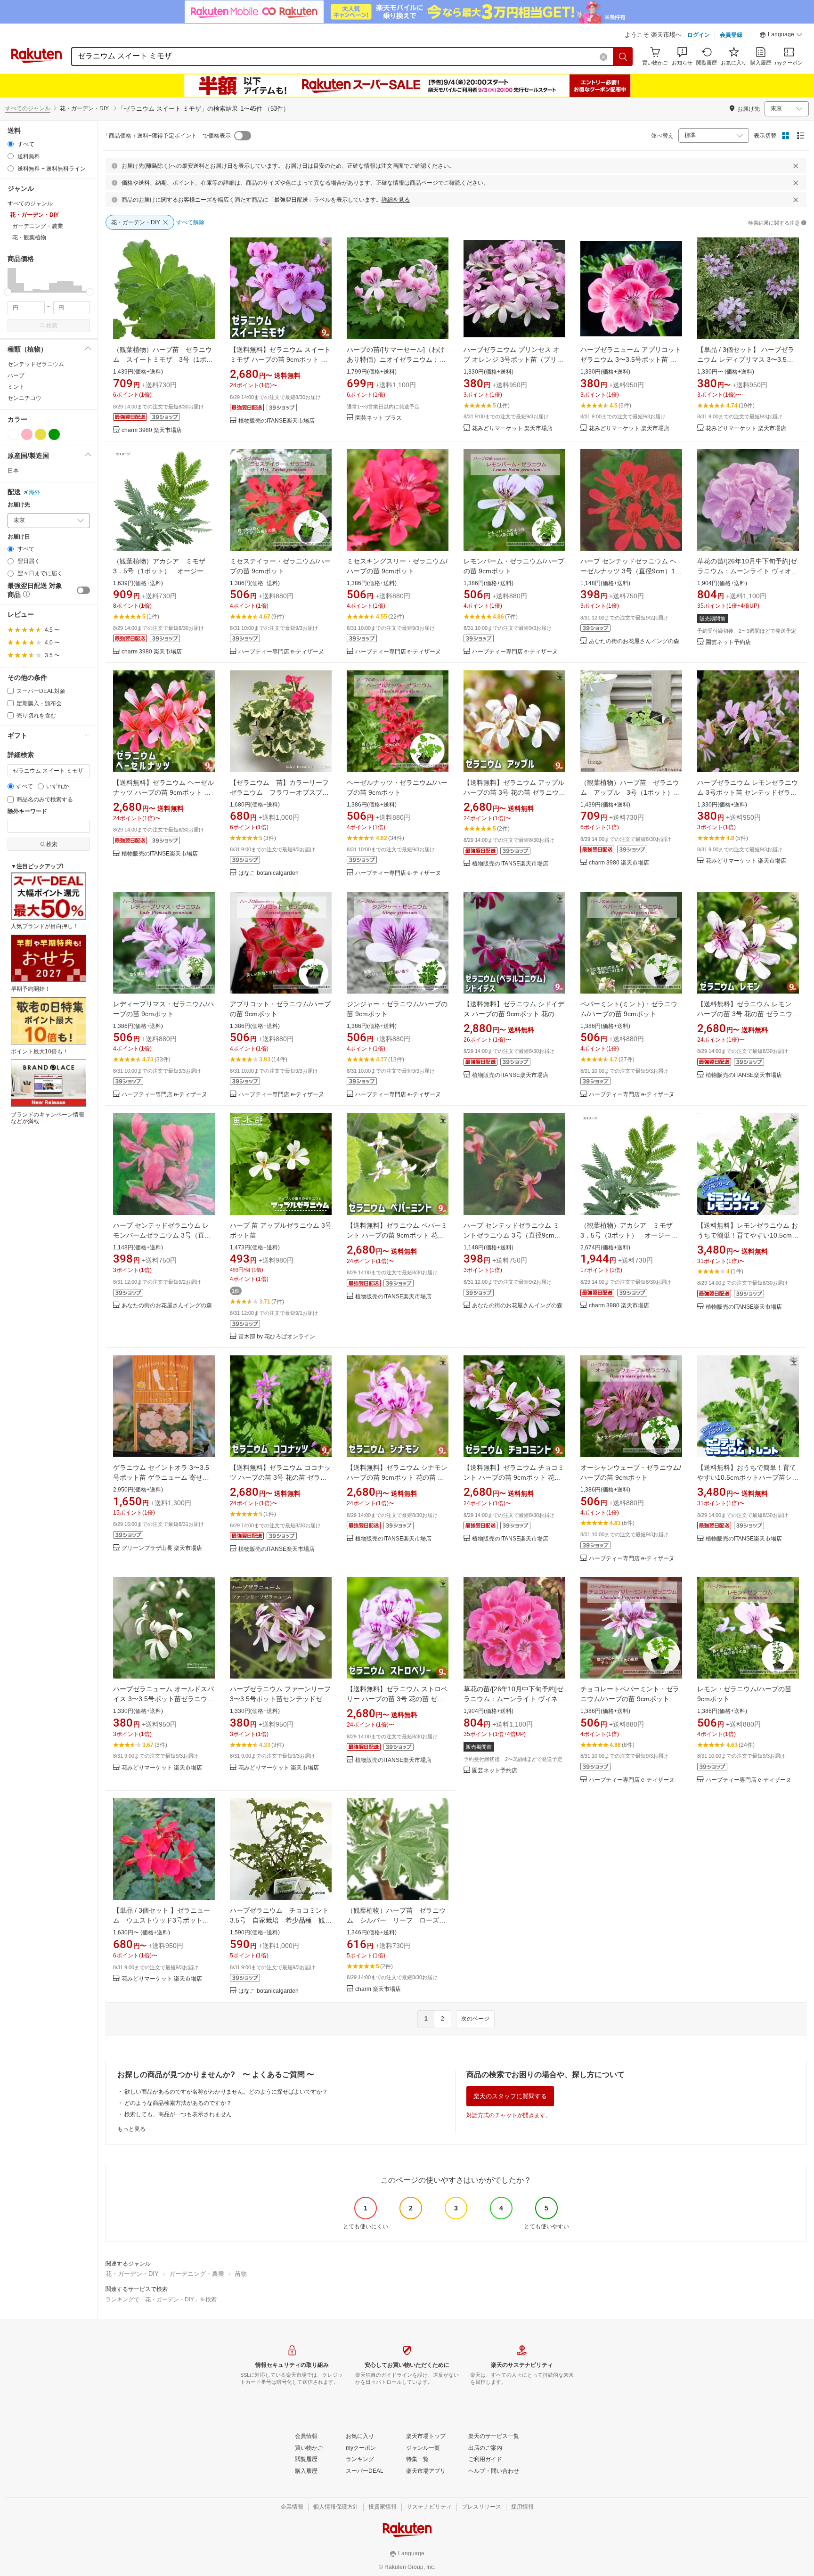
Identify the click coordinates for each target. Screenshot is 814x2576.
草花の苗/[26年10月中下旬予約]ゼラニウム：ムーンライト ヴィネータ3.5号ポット (514, 1699)
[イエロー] (41, 434)
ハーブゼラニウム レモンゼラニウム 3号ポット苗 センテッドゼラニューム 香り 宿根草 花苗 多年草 (748, 792)
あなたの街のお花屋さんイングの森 (634, 641)
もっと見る (131, 2129)
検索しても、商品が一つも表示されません (178, 2114)
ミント (16, 387)
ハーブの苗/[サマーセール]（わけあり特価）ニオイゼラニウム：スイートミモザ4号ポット (396, 359)
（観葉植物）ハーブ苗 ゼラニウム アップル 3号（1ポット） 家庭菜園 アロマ (630, 792)
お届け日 (19, 537)
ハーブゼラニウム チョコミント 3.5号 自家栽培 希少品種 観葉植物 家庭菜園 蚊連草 (283, 1920)
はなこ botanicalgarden (269, 873)
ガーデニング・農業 (197, 2274)
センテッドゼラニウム (36, 364)
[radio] (11, 144)
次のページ (475, 2019)
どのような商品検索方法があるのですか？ (178, 2103)
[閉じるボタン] (796, 166)
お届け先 (19, 505)
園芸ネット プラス (379, 418)
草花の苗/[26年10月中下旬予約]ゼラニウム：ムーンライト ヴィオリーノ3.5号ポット (748, 571)
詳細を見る (396, 200)
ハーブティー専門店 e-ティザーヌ (281, 652)
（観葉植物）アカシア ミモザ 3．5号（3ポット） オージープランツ (630, 1235)
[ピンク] (27, 434)
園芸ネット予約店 (728, 642)
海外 (34, 492)
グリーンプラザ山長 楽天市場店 (162, 1548)
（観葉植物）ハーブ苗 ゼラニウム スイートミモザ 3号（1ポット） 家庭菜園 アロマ (163, 359)
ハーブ (16, 375)
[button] (781, 36)
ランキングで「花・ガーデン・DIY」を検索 (161, 2299)
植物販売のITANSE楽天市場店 (277, 421)
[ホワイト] (13, 434)
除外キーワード (27, 811)
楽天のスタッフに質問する (510, 2096)
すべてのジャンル (28, 108)
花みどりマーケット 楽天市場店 (512, 428)
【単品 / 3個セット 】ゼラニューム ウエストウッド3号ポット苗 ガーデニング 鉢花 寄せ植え (164, 1920)
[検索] (623, 57)
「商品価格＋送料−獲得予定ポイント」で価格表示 (167, 136)
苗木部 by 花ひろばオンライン (277, 1337)
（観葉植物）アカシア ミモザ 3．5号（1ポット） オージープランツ (163, 571)
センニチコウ (24, 398)
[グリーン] (54, 434)
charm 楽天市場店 (378, 1989)
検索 (52, 326)
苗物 (241, 2274)
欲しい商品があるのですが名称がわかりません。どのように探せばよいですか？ (226, 2092)
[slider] (8, 292)
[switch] (83, 590)
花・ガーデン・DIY (132, 2274)
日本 (13, 471)
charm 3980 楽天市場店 (152, 430)
